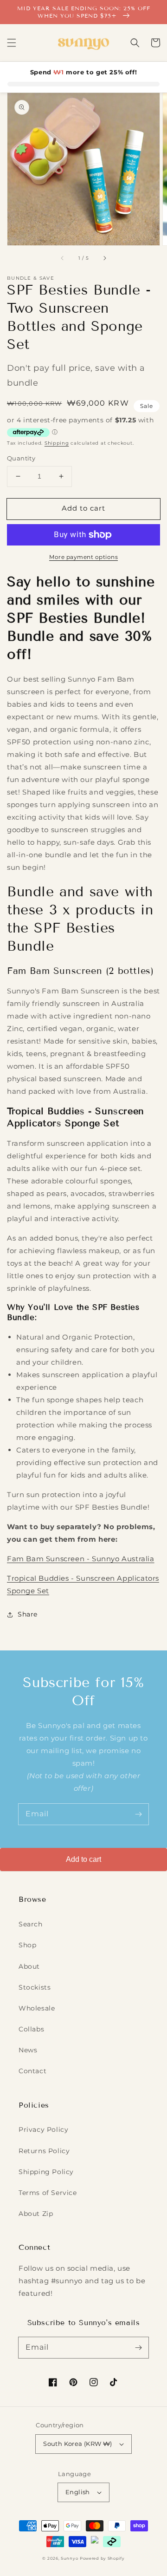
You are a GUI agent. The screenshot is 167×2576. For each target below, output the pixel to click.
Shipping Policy (46, 2172)
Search (31, 1924)
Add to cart (83, 1859)
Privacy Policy (43, 2129)
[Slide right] (104, 258)
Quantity (21, 458)
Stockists (35, 1987)
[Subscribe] (138, 1814)
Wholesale (37, 2008)
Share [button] (28, 1614)
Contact (32, 2071)
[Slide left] (63, 258)
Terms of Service (48, 2193)
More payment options (83, 557)
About (29, 1966)
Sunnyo (69, 2558)
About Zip (36, 2214)
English (78, 2492)
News (28, 2050)
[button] (12, 43)
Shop (27, 1945)
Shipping (57, 443)
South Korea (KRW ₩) (78, 2444)
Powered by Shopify (102, 2558)
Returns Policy (44, 2151)
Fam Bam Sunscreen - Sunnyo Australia (81, 1559)
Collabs (31, 2029)
